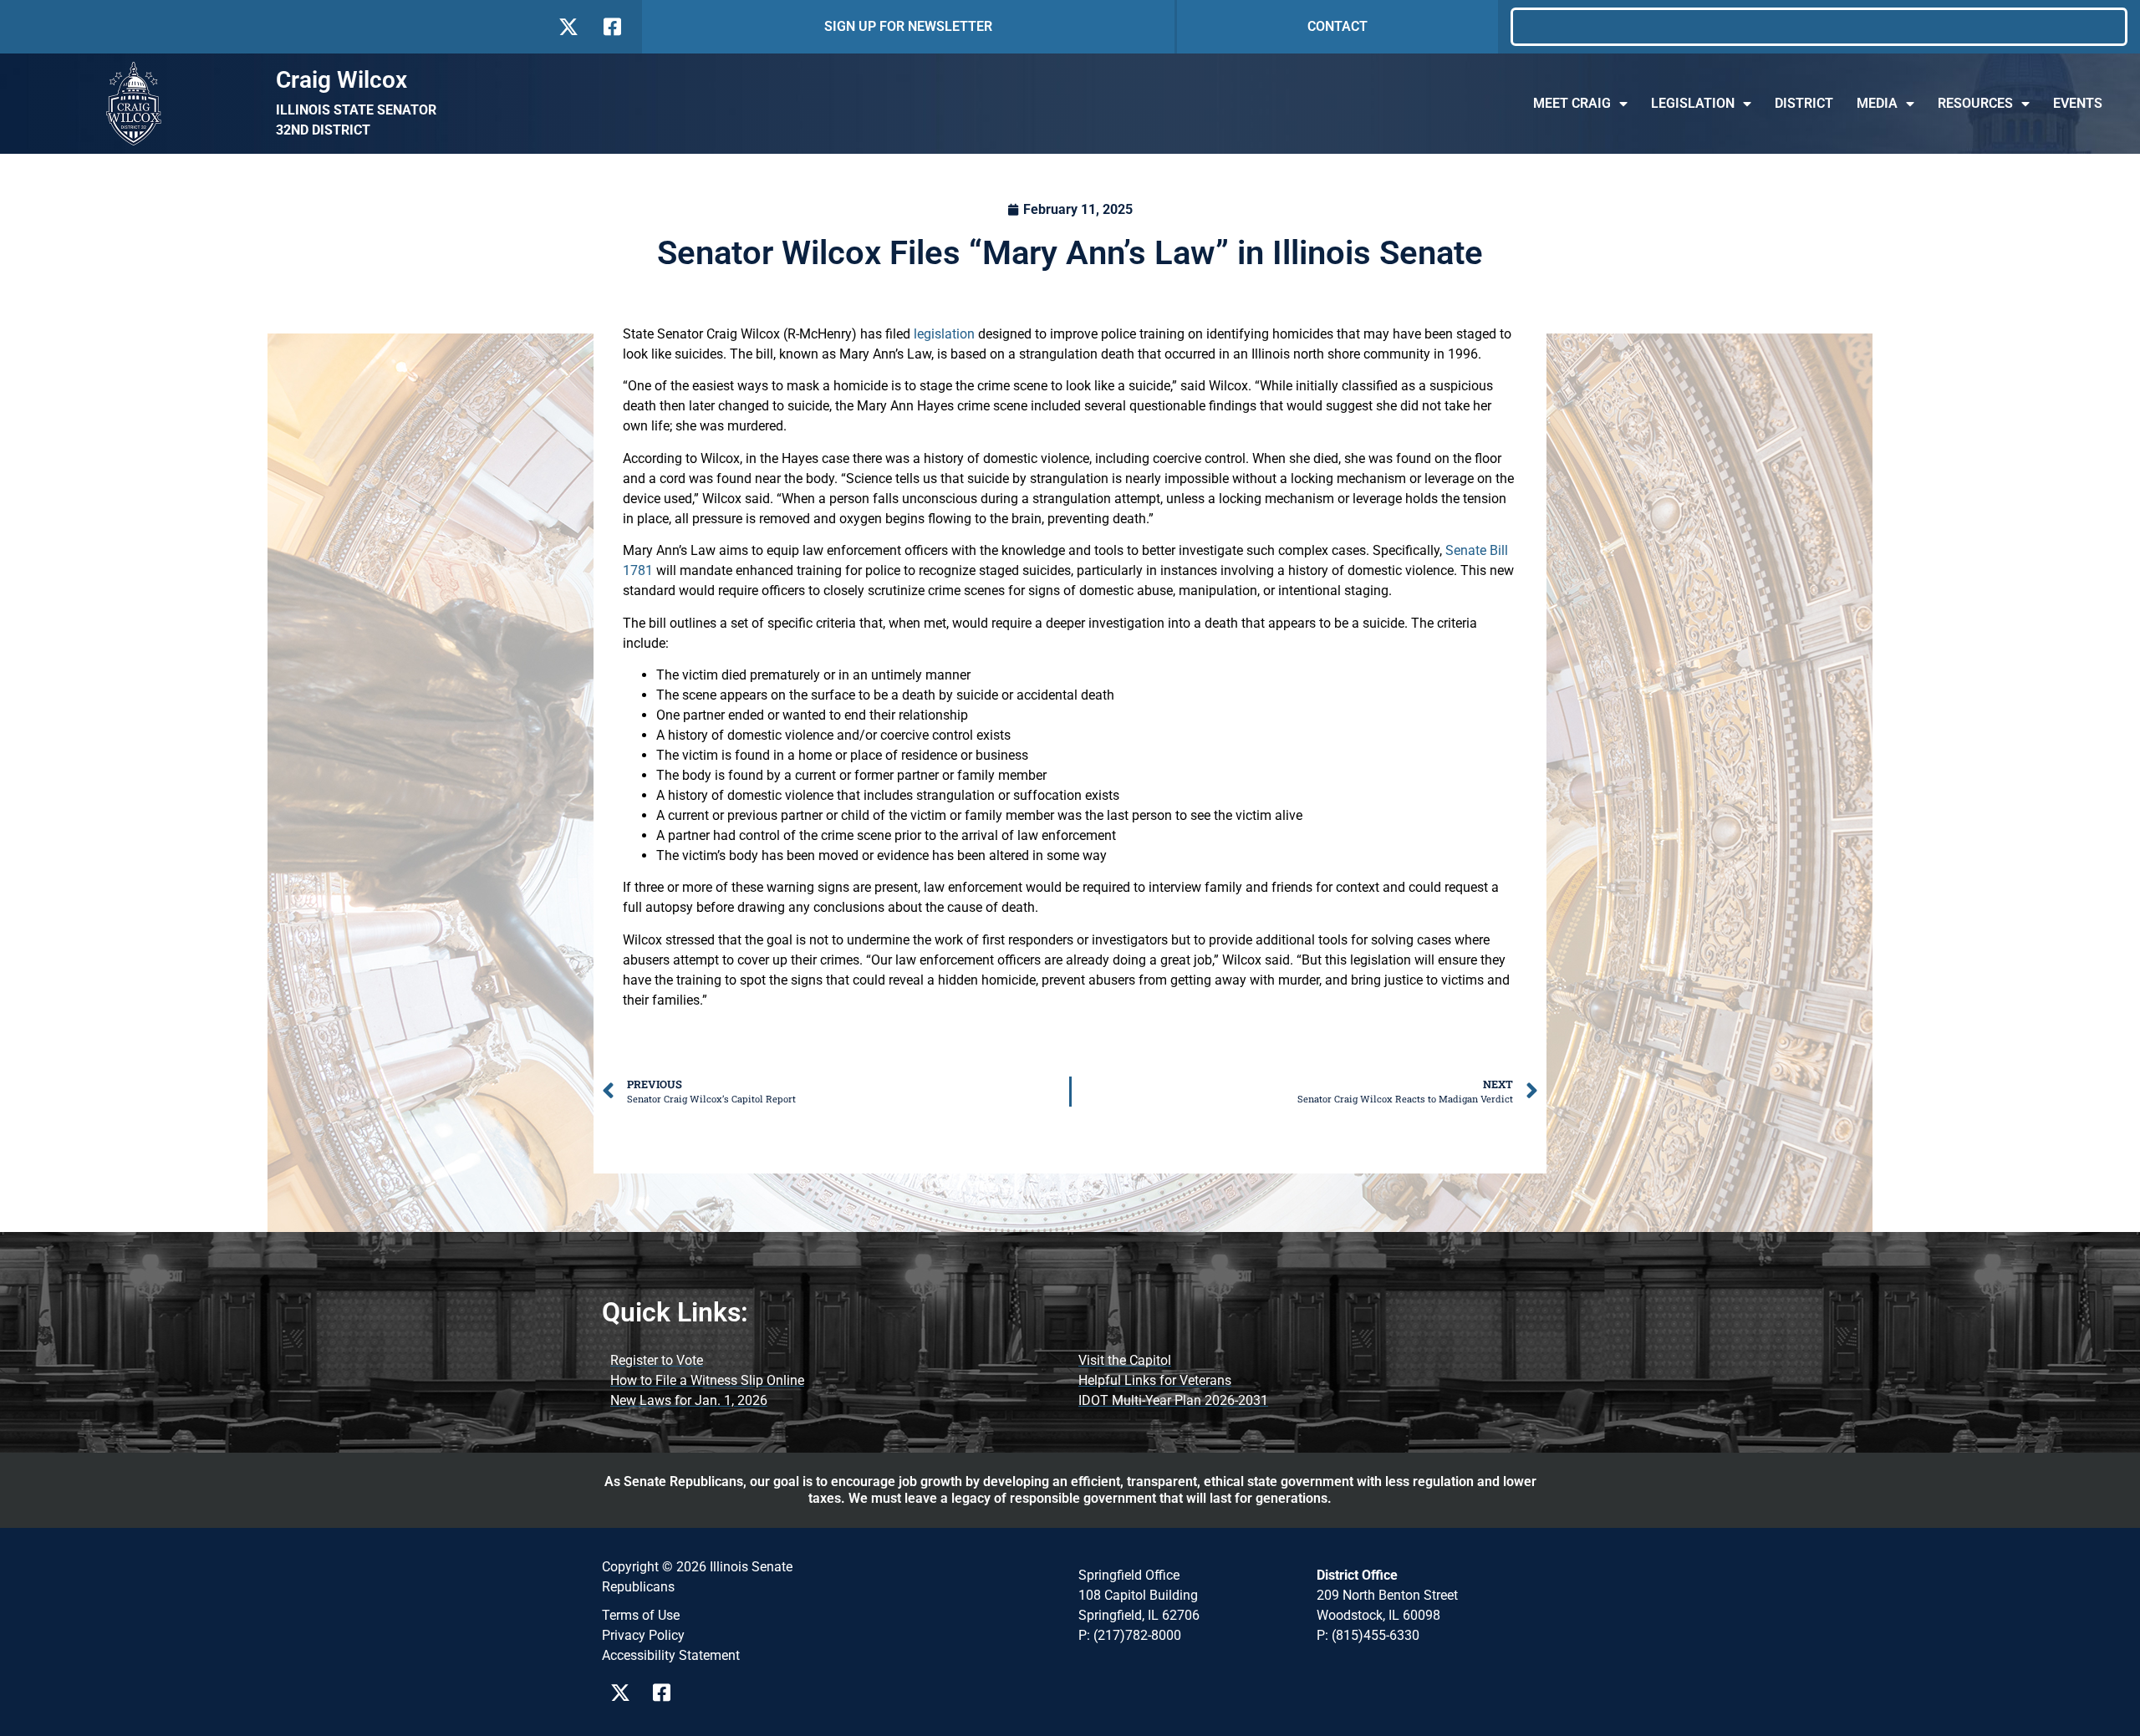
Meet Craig (1572, 103)
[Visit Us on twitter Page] (625, 1693)
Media (1877, 103)
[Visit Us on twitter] (568, 27)
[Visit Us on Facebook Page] (667, 1693)
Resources (1975, 103)
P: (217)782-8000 (1130, 1635)
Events (2078, 103)
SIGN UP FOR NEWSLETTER (908, 26)
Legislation (1693, 103)
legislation (944, 334)
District (1804, 103)
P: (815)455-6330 (1368, 1635)
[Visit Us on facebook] (611, 27)
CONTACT (1337, 26)
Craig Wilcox (341, 80)
